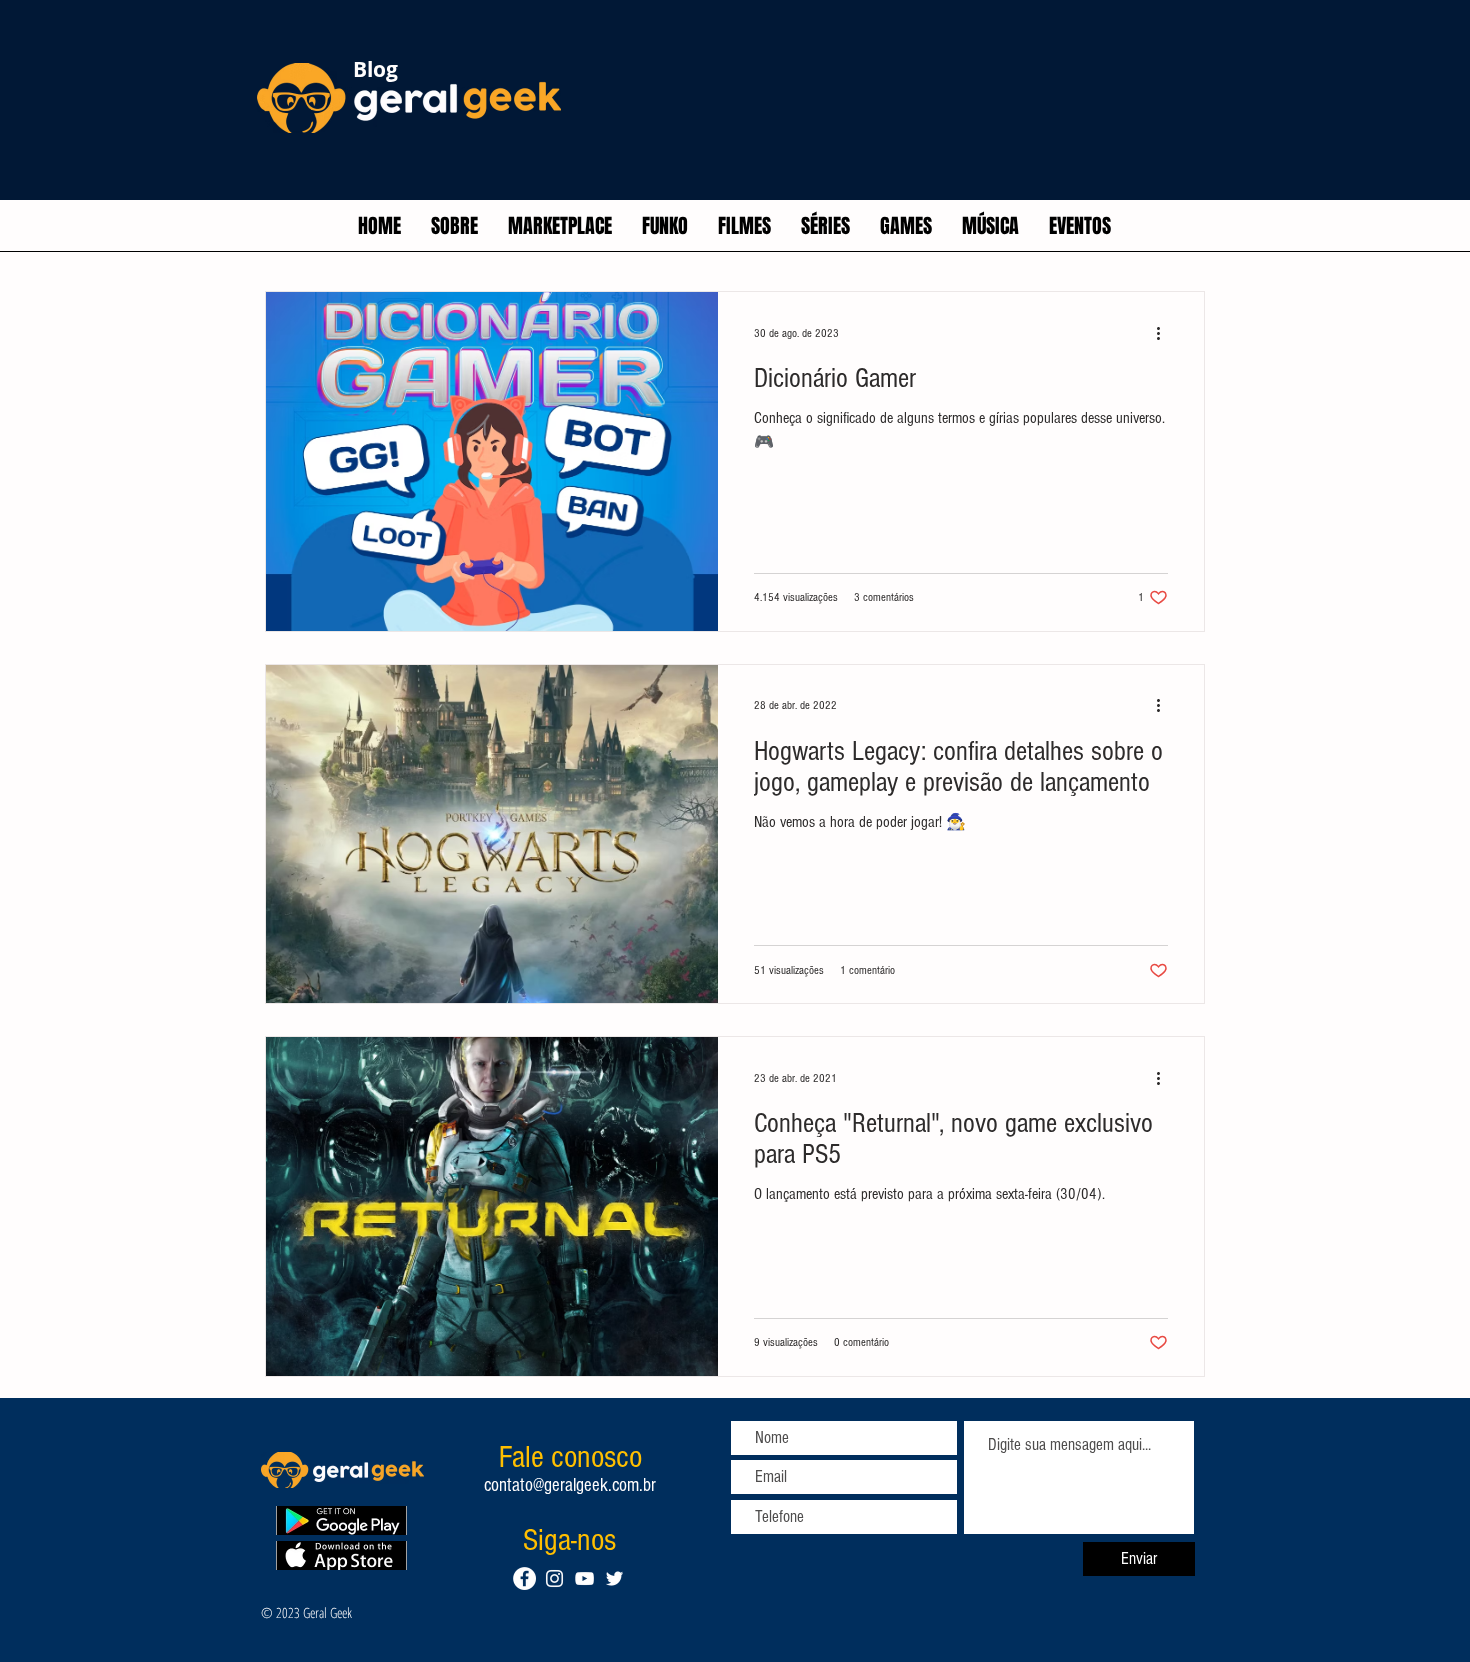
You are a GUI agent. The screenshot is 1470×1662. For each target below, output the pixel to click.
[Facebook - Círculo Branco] (524, 1578)
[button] (560, 226)
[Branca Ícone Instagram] (554, 1578)
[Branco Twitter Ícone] (614, 1578)
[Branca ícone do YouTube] (584, 1578)
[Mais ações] (1165, 333)
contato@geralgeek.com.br (570, 1485)
